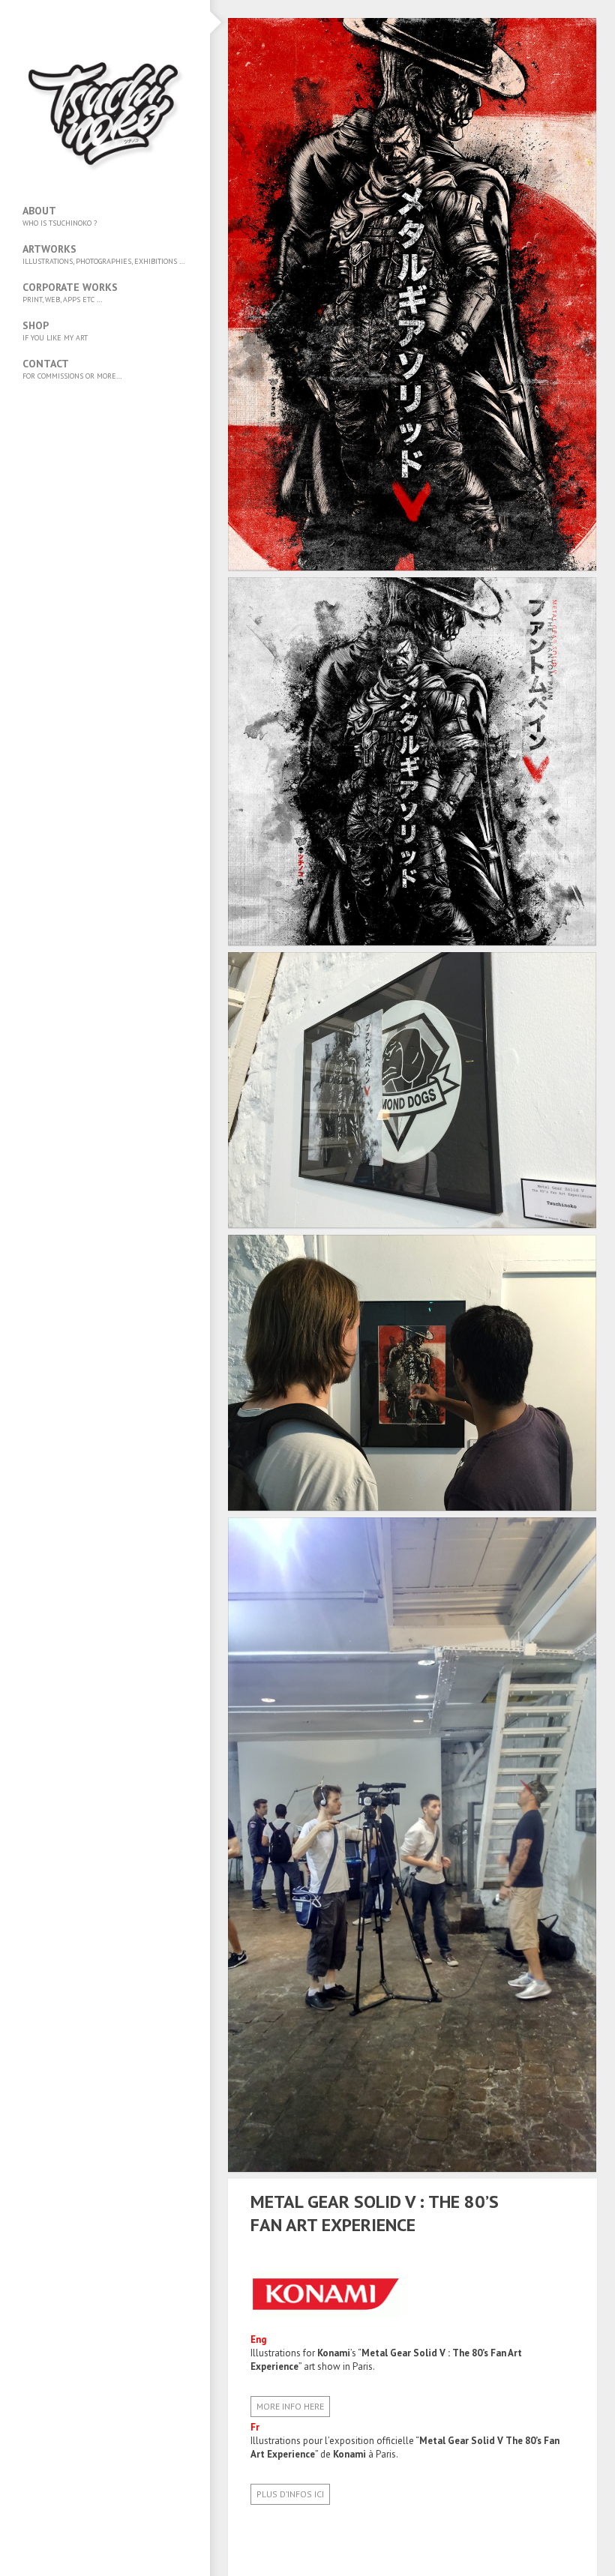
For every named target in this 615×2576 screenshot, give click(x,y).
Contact (72, 369)
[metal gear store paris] (548, 2214)
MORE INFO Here (290, 2406)
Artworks (104, 254)
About (60, 216)
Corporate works (70, 292)
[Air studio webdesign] (568, 2214)
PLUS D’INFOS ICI (290, 2494)
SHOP (55, 331)
